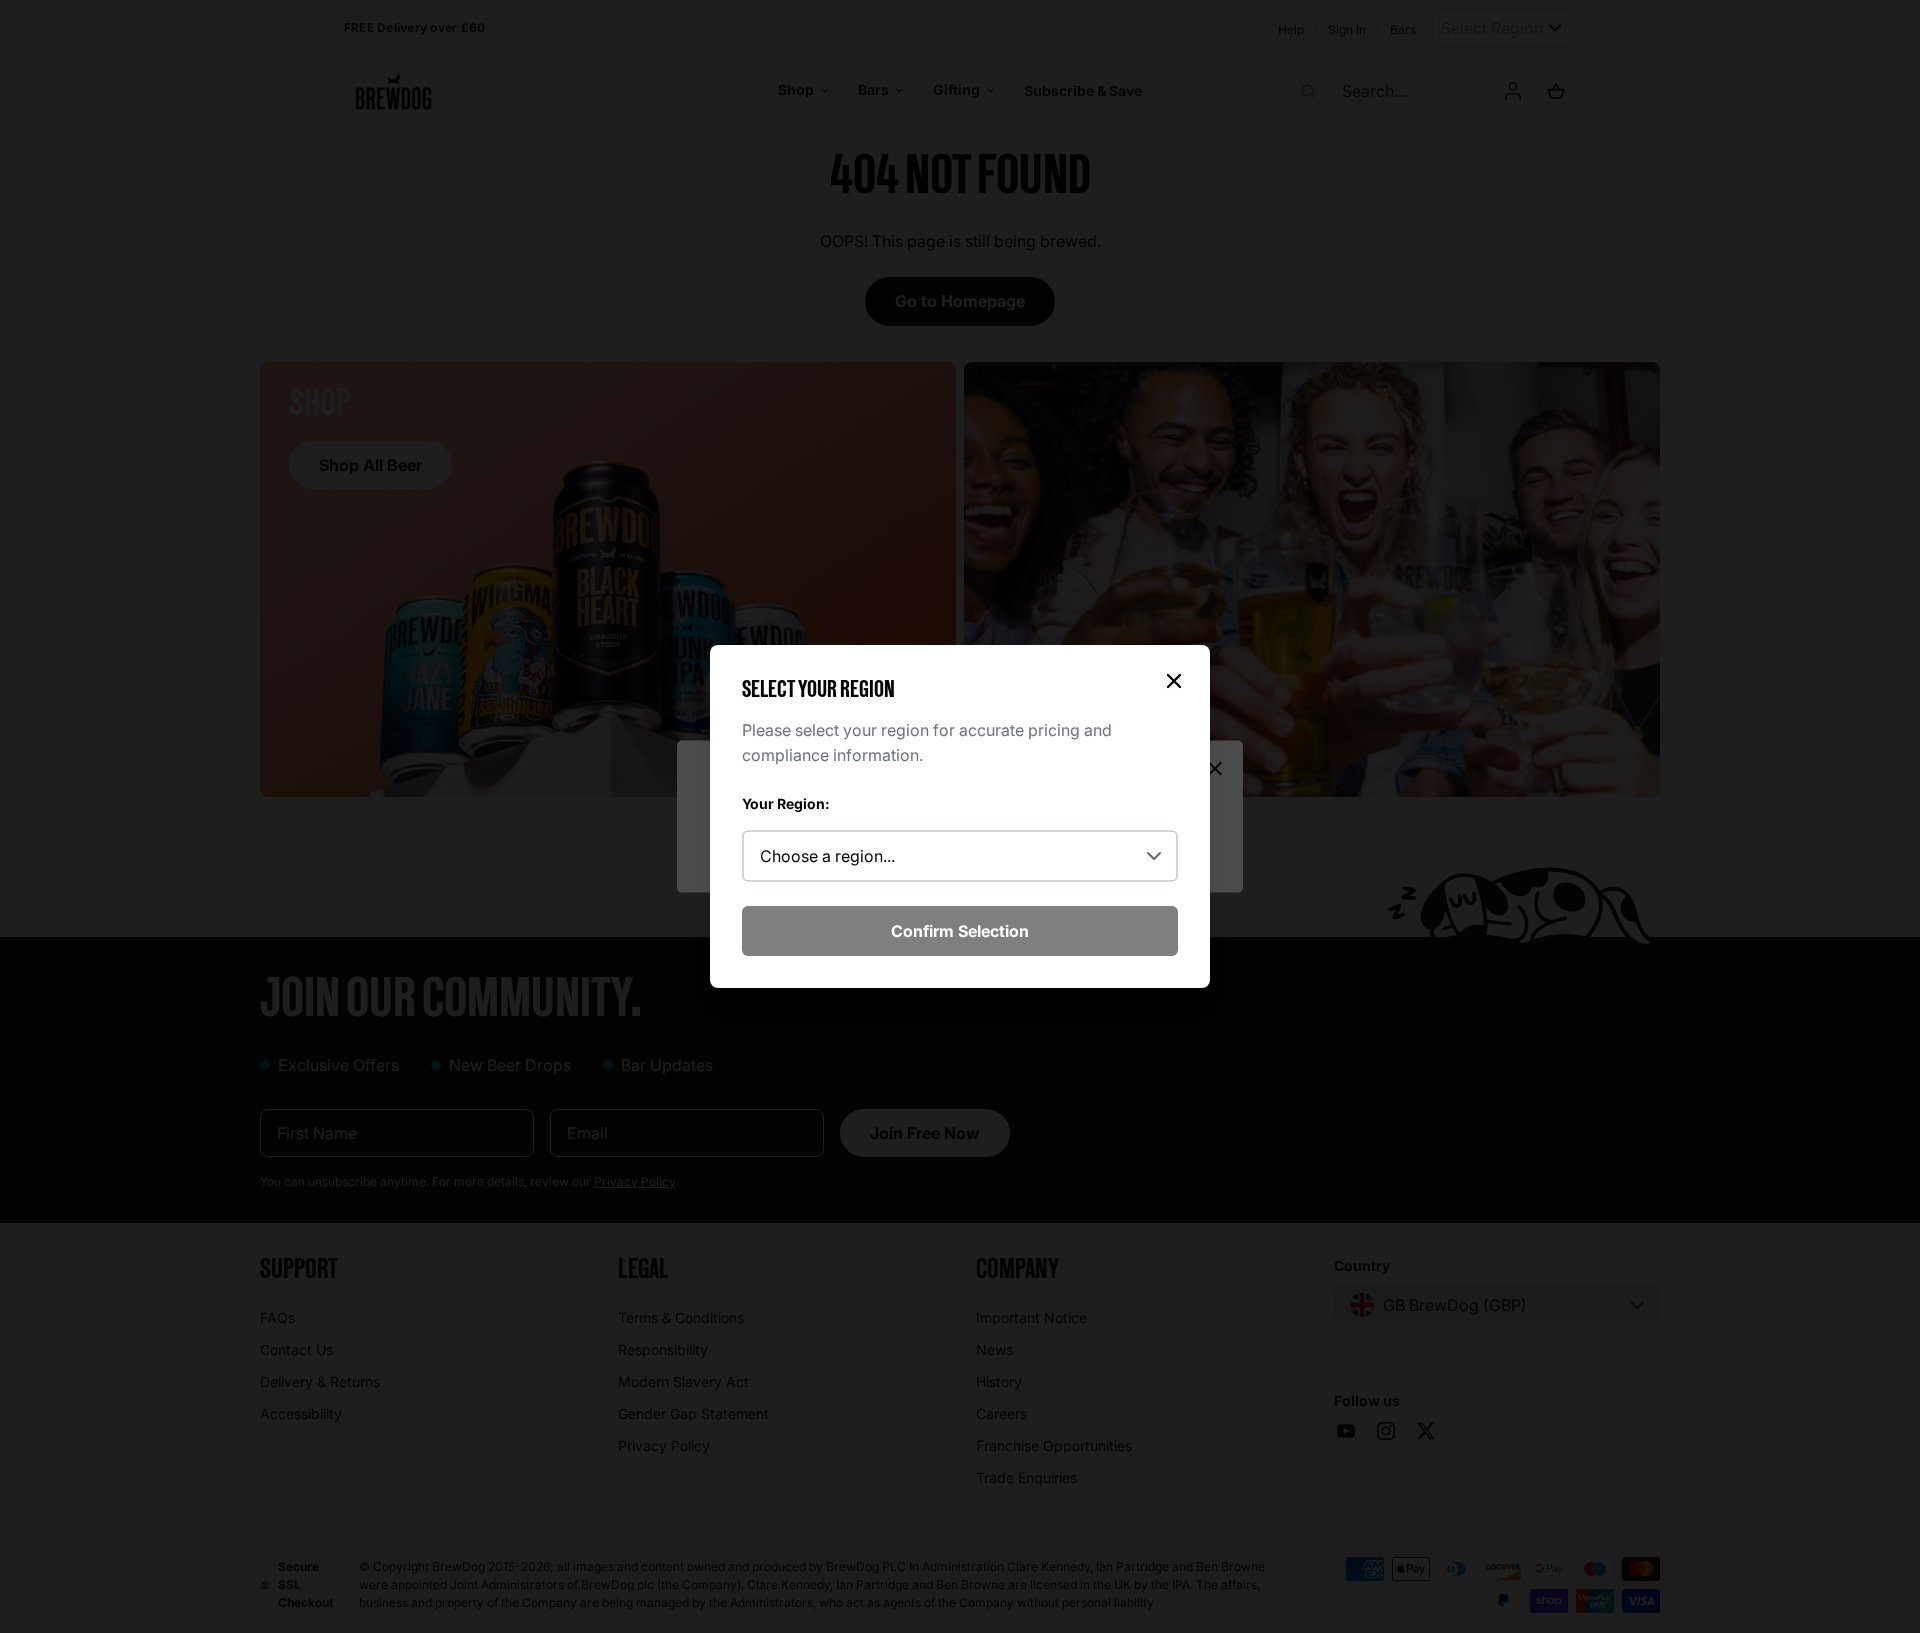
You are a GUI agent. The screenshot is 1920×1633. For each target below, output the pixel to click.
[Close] (1174, 681)
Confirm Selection (960, 931)
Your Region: (786, 803)
